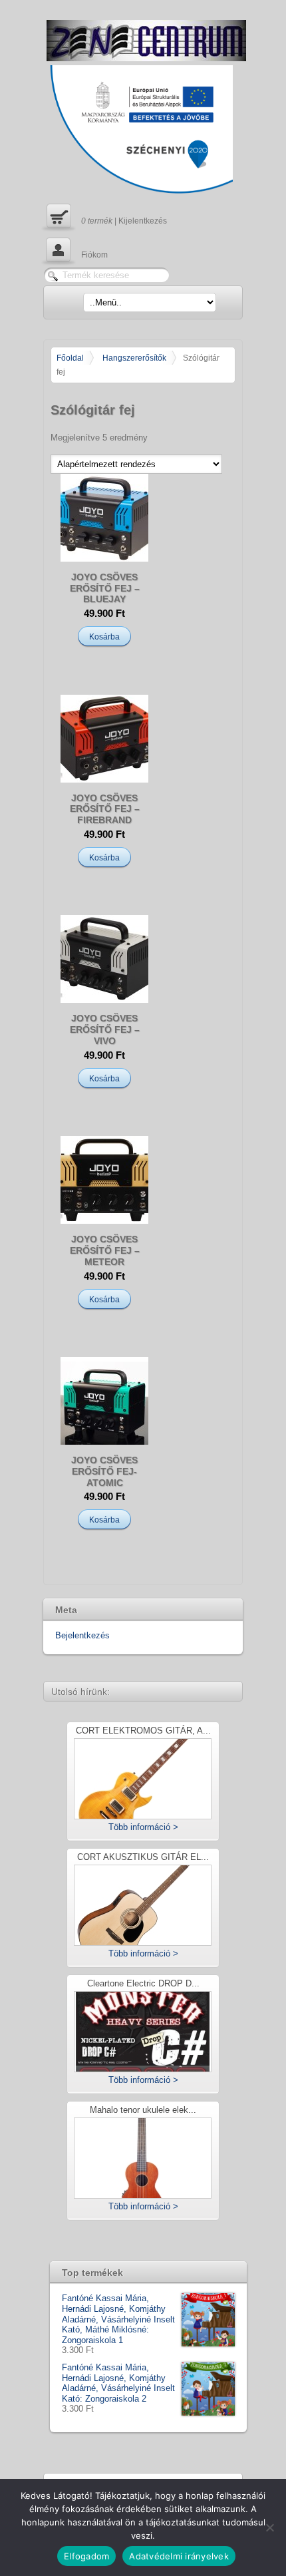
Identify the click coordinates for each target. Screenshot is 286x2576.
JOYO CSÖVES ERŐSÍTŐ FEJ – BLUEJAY (105, 588)
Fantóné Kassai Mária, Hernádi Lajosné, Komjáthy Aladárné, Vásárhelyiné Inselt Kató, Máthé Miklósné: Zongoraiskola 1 (118, 2319)
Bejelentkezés (82, 1635)
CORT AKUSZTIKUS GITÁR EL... (143, 1858)
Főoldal (70, 358)
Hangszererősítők (134, 358)
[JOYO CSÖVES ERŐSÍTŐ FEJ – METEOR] (104, 1180)
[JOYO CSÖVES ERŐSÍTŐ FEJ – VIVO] (104, 959)
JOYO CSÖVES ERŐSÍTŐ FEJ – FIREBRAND (105, 809)
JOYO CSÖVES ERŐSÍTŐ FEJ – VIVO (105, 1029)
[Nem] (269, 2527)
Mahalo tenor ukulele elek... (143, 2111)
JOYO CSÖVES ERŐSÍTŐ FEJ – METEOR (105, 1250)
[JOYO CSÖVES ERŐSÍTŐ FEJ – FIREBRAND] (104, 739)
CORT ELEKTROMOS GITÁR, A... (143, 1731)
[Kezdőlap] (146, 41)
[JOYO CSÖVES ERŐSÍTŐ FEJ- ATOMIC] (104, 1401)
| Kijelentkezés (105, 216)
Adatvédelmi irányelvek (179, 2556)
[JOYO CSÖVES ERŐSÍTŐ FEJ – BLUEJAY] (104, 518)
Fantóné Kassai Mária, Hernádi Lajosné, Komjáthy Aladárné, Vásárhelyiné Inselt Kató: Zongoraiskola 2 (118, 2383)
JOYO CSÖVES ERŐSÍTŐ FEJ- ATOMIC (104, 1471)
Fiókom (75, 250)
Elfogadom (86, 2556)
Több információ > (143, 1827)
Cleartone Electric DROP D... (143, 1984)
